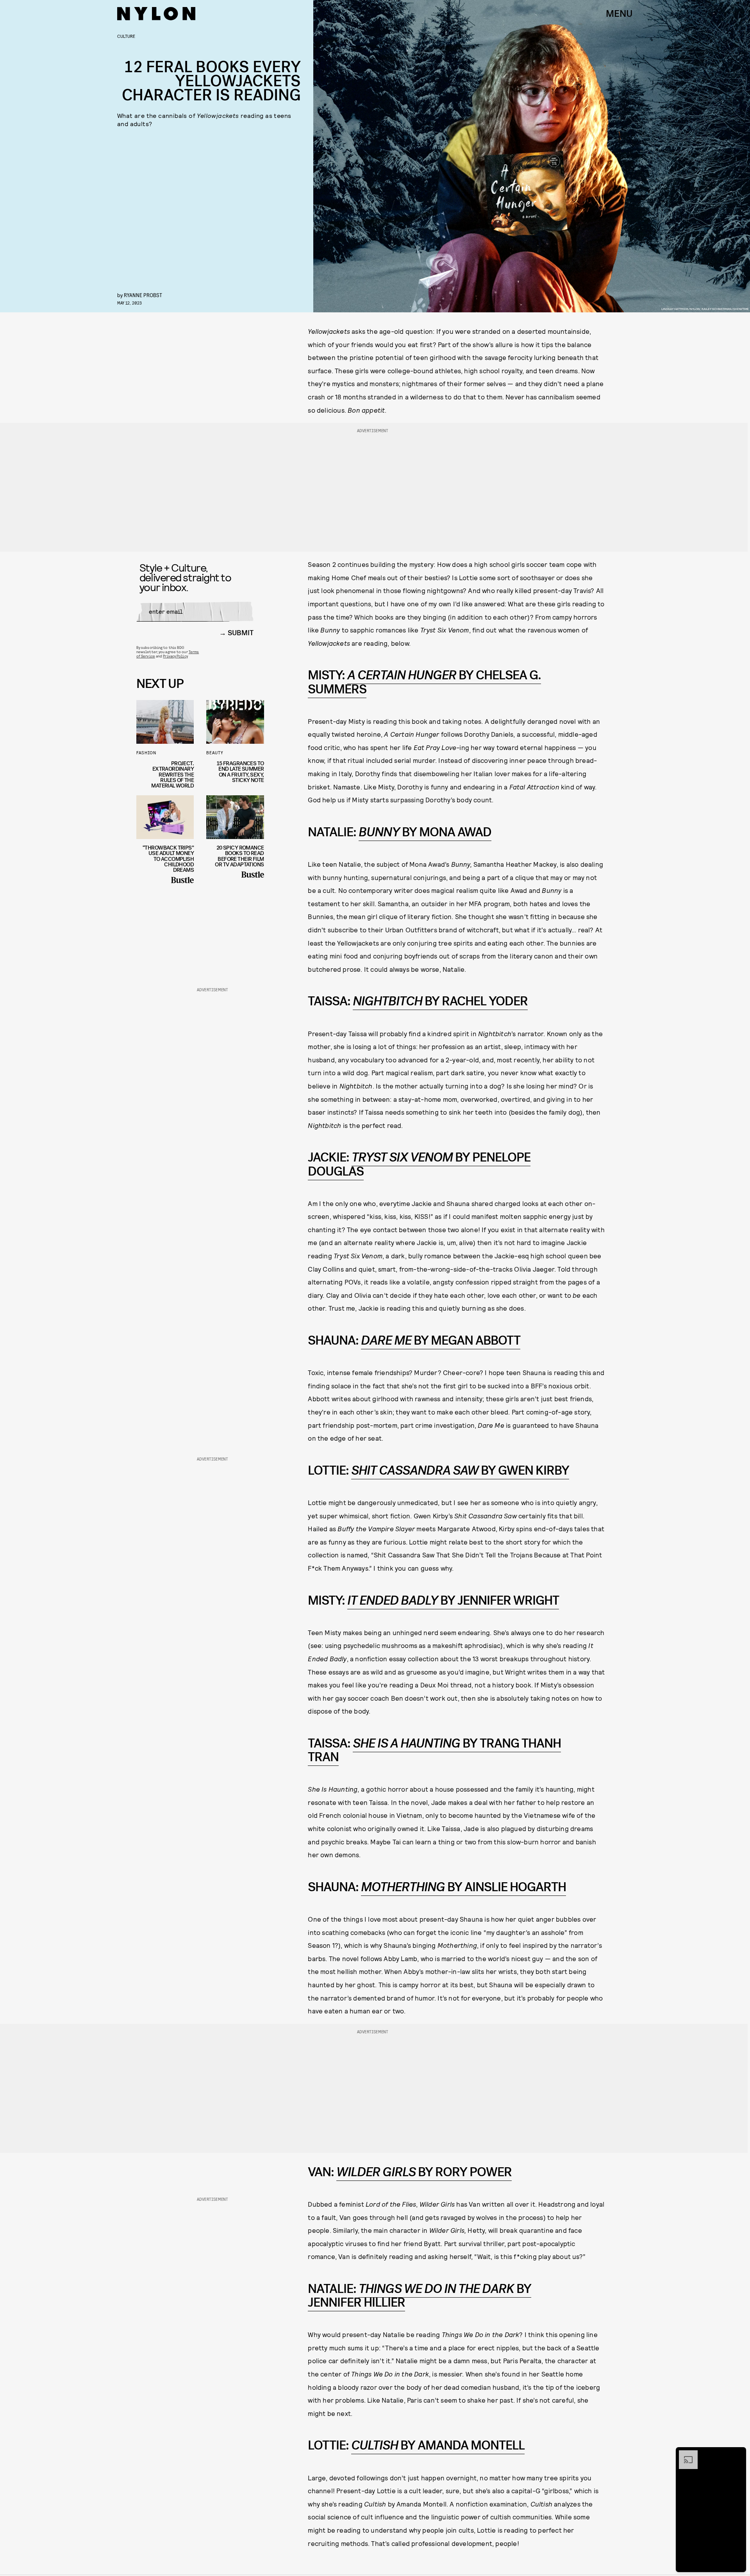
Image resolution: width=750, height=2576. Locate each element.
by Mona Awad (425, 832)
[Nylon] (156, 14)
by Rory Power (424, 2172)
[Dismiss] (737, 2454)
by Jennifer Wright (453, 1601)
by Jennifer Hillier (420, 2296)
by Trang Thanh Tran (434, 1750)
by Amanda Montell (438, 2445)
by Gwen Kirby (460, 1471)
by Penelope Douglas (419, 1164)
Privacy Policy (175, 656)
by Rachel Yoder (440, 1001)
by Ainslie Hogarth (463, 1887)
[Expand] (684, 2454)
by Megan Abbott (441, 1341)
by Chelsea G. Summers (424, 682)
